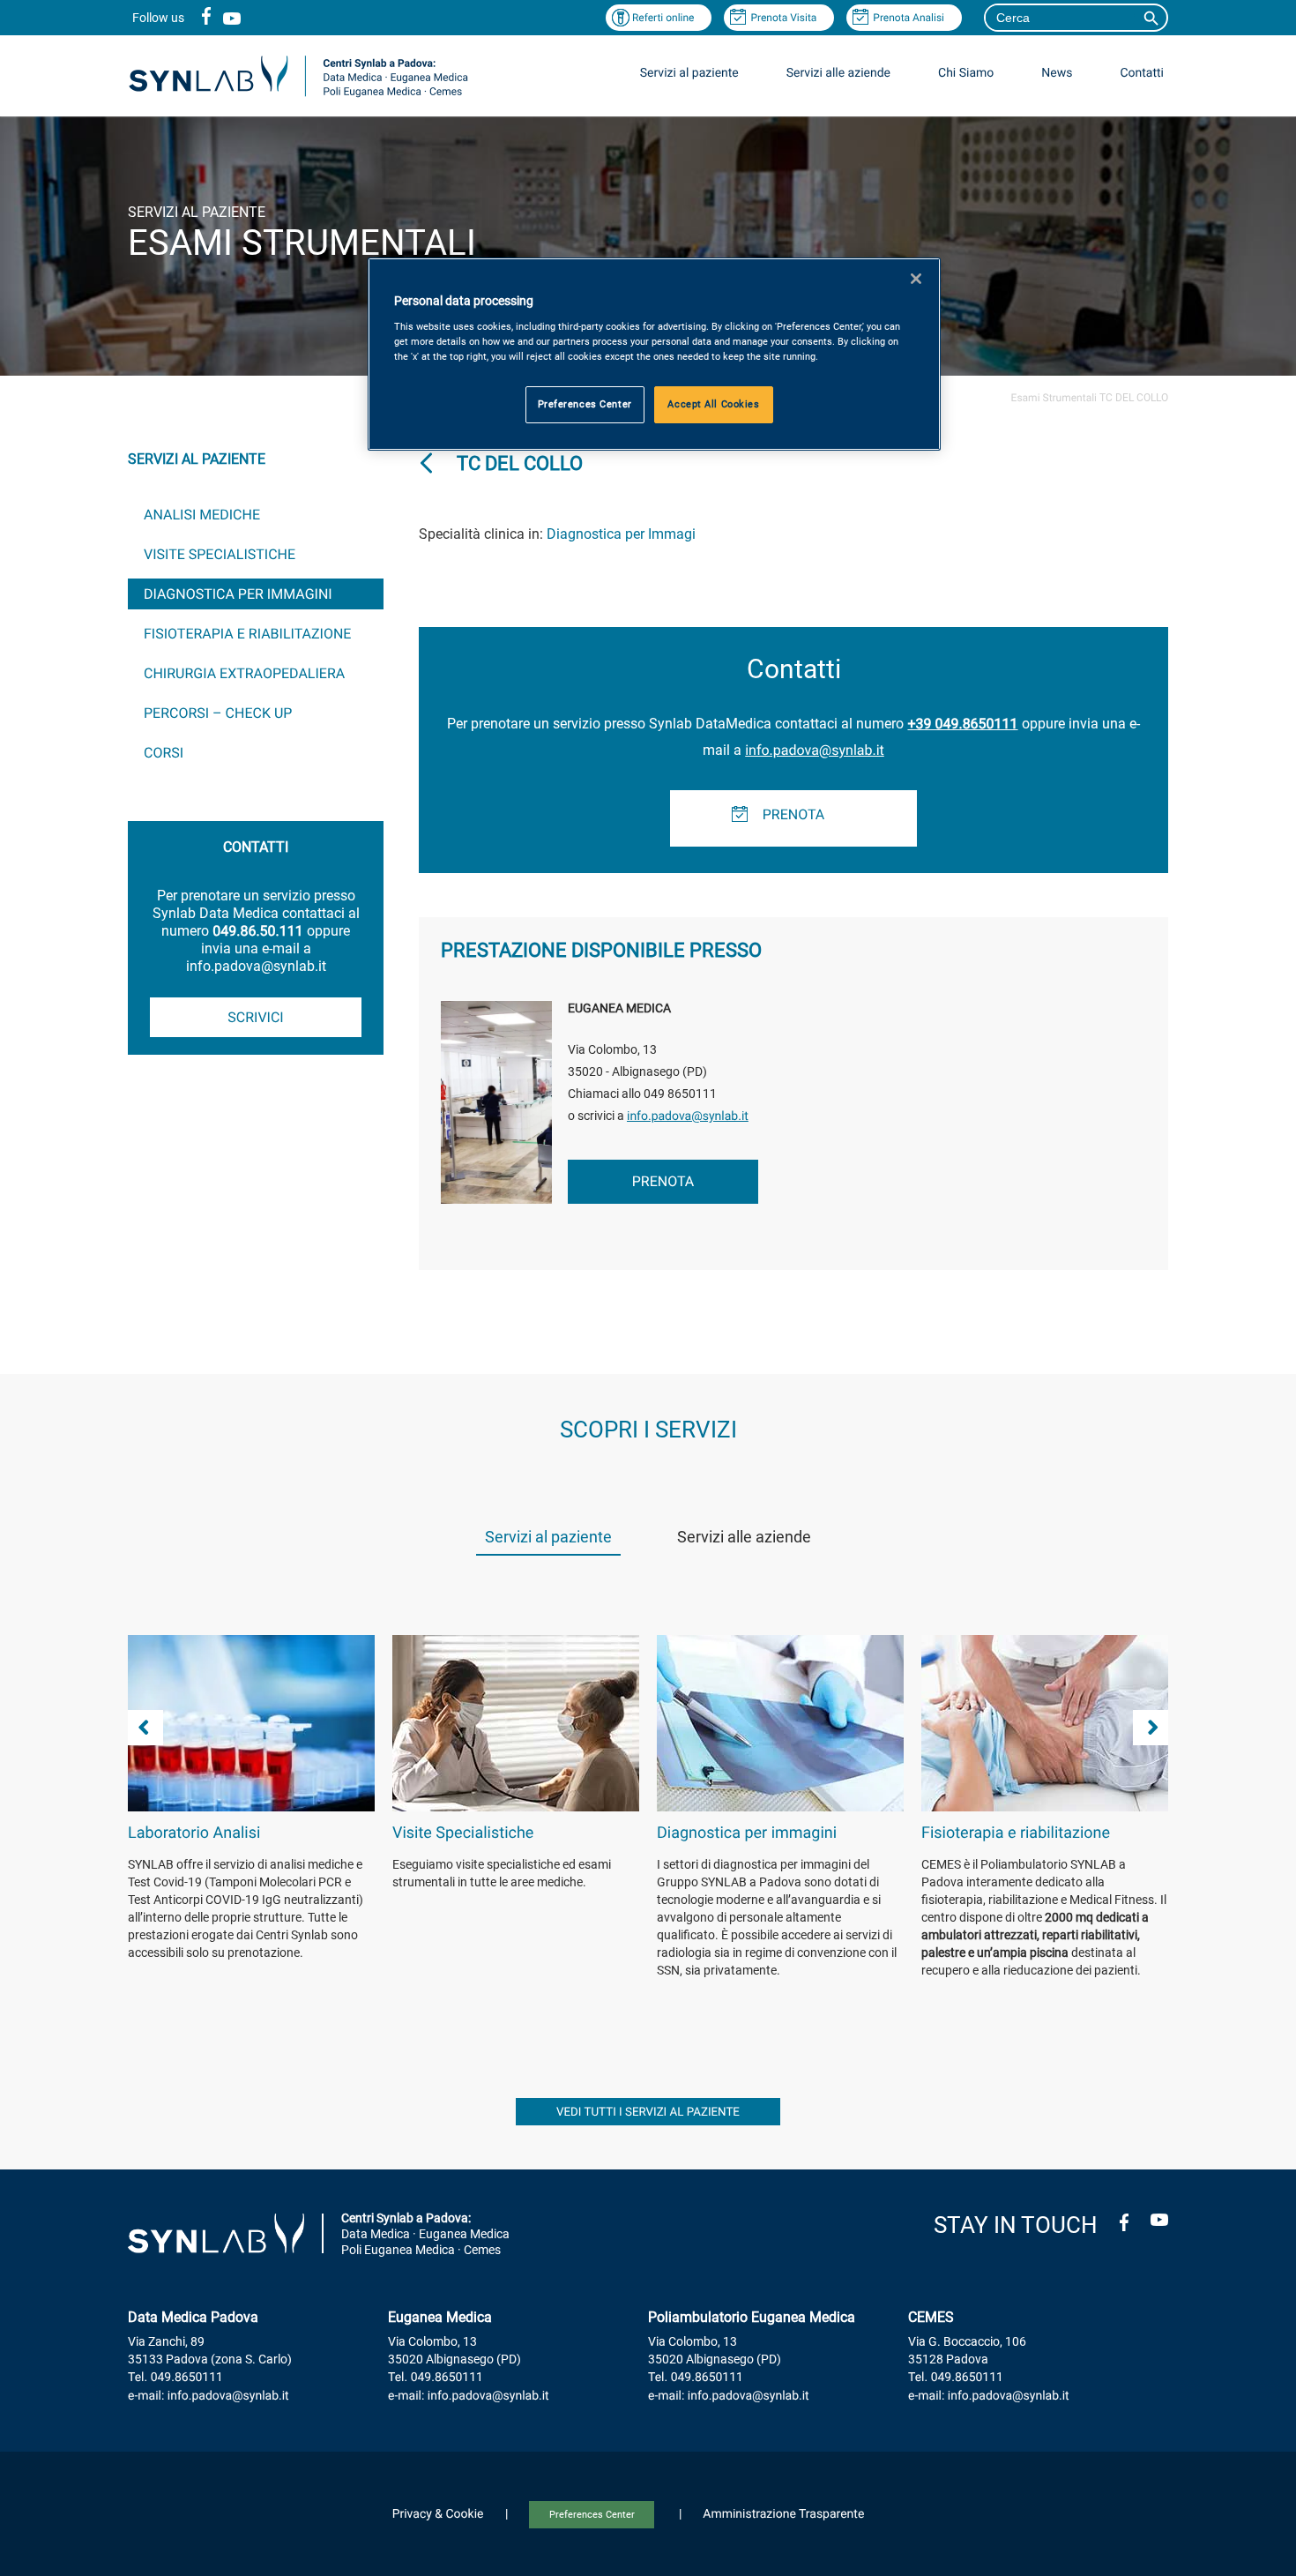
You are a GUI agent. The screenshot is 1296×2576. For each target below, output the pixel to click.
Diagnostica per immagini (238, 594)
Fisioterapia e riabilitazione (247, 634)
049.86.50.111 (257, 931)
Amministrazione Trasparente (783, 2514)
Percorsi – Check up (218, 713)
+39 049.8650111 (962, 724)
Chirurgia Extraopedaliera (244, 673)
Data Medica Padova (193, 2317)
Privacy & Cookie (438, 2514)
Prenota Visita (783, 18)
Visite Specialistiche (220, 554)
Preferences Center (592, 2515)
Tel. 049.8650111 (175, 2378)
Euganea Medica (440, 2317)
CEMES (931, 2317)
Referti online (663, 18)
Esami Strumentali (1054, 398)
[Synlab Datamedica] (298, 96)
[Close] (916, 279)
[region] (654, 354)
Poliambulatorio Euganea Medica (752, 2317)
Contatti (1142, 73)
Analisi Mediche (202, 515)
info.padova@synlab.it (815, 750)
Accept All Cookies (713, 404)
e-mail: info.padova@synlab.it (209, 2396)
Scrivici (255, 1017)
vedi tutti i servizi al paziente (648, 2113)
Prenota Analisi (909, 18)
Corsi (164, 753)
